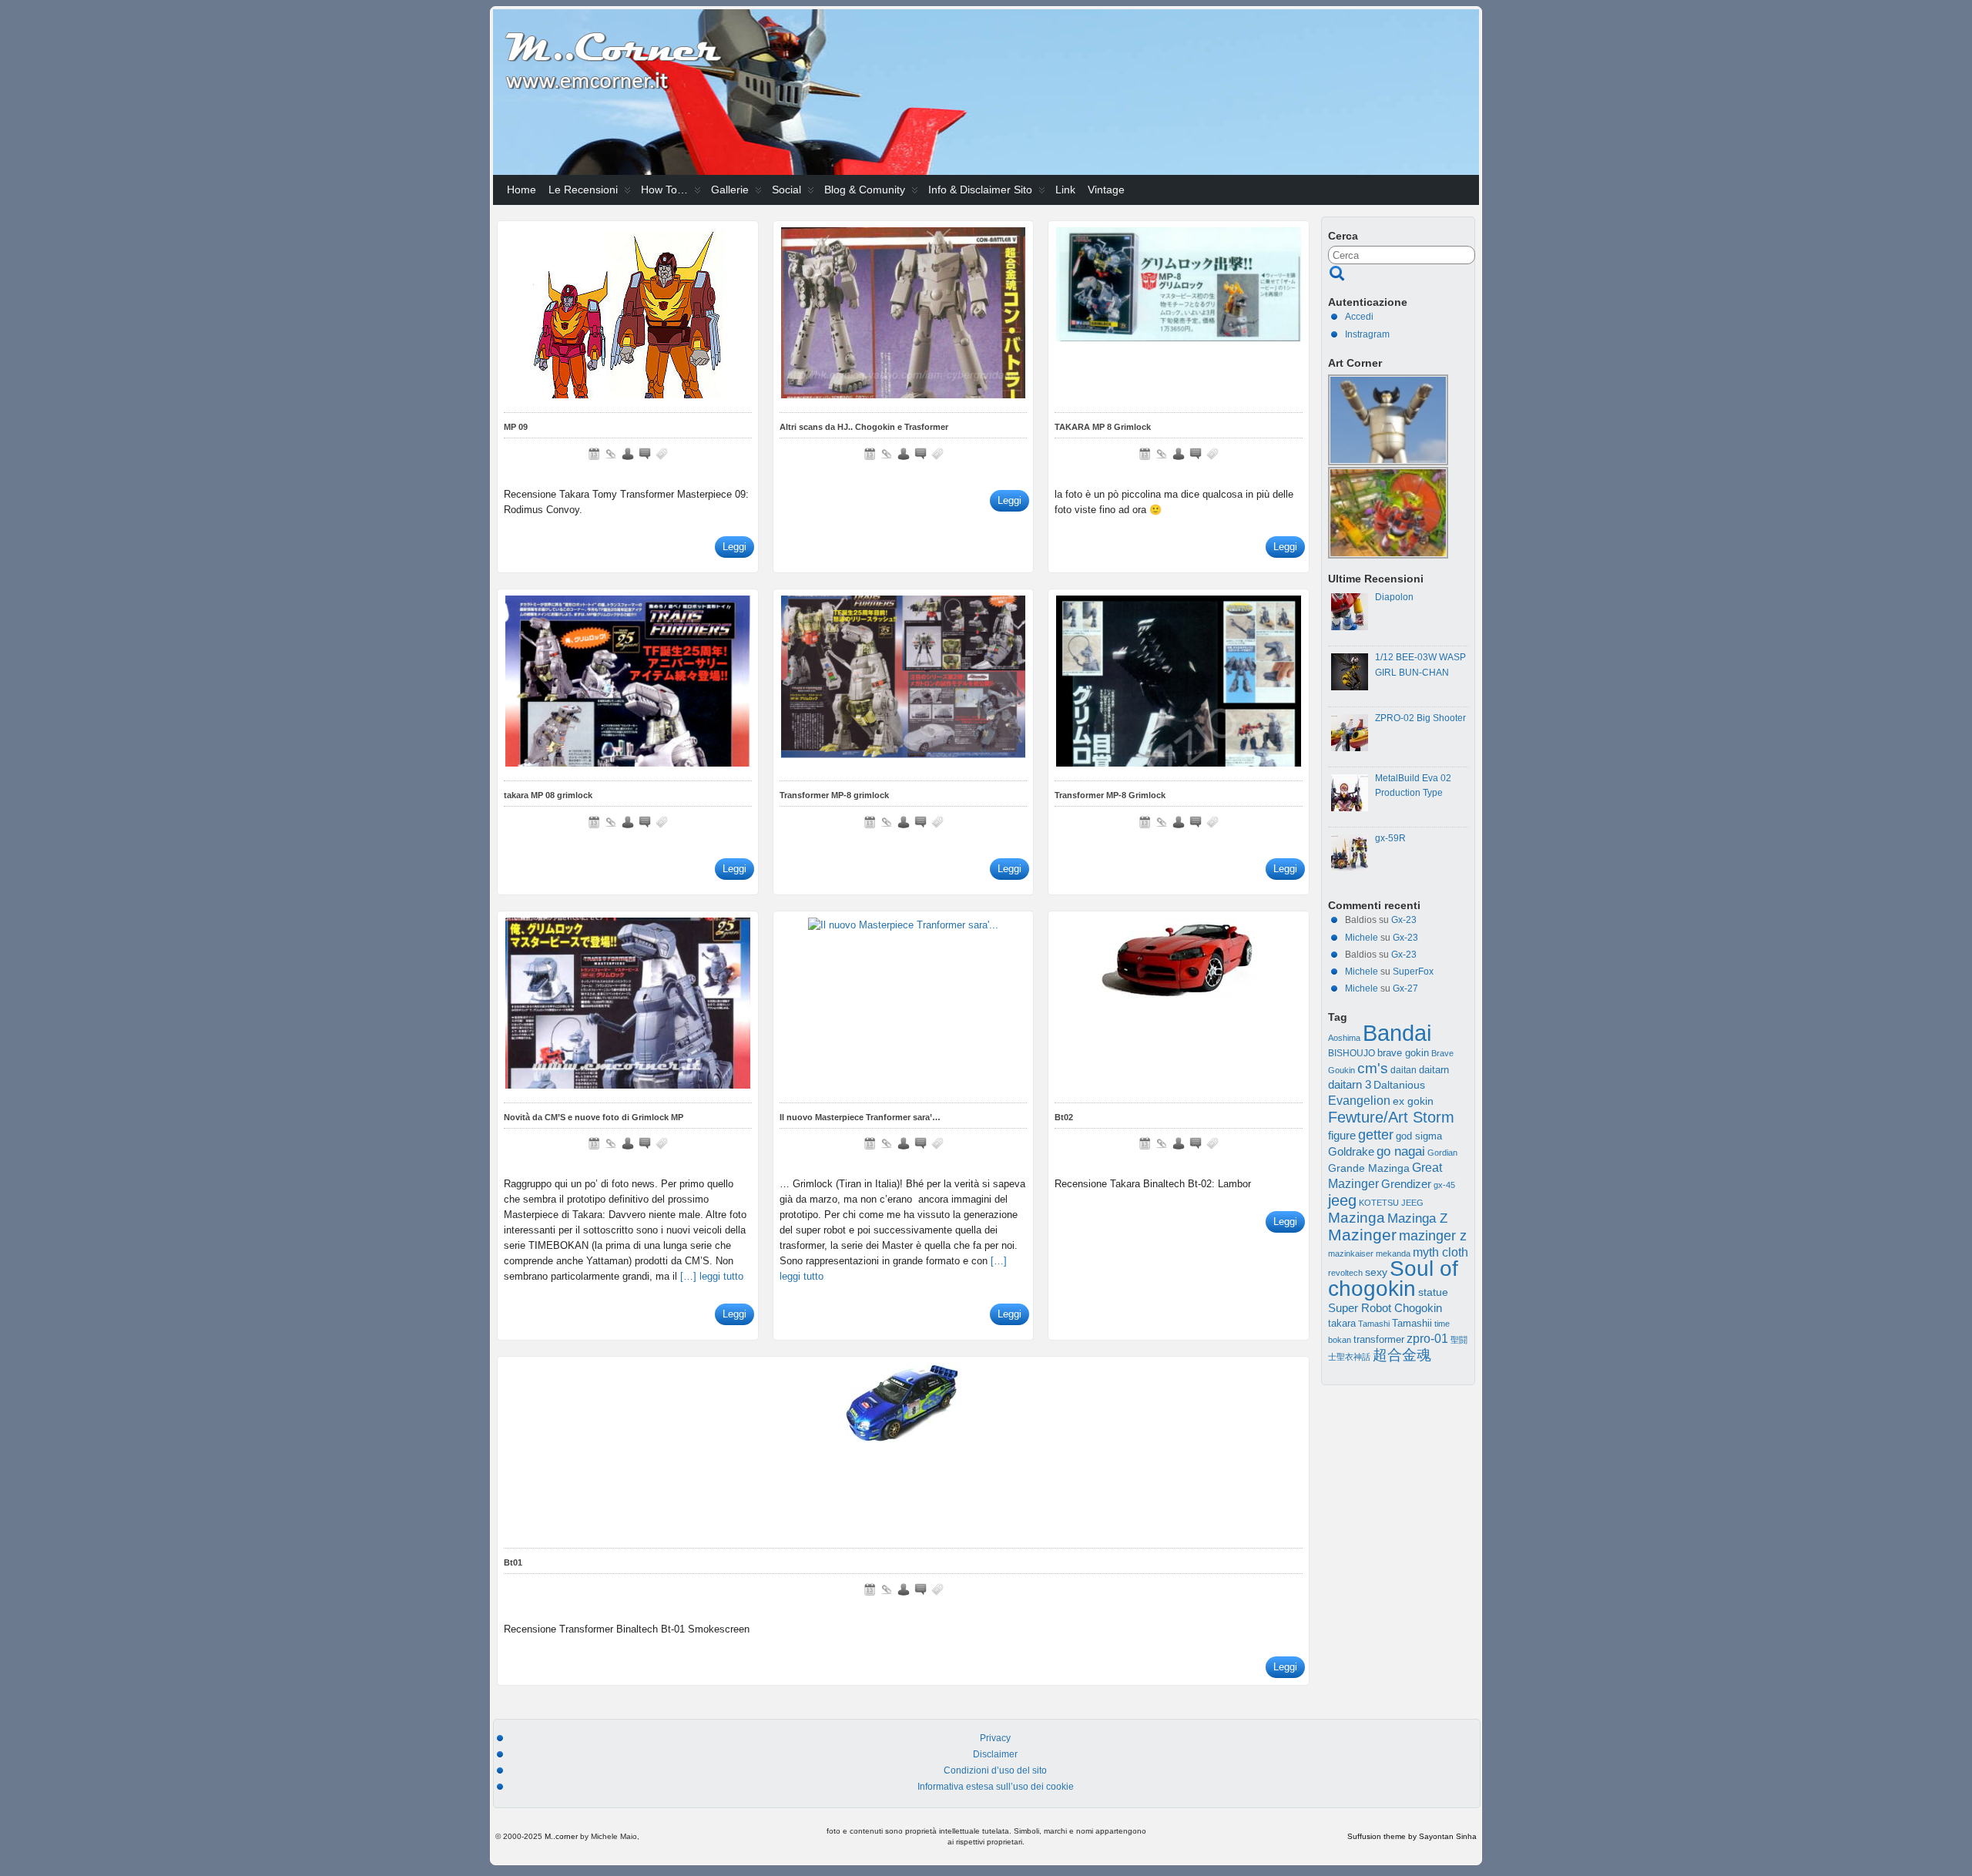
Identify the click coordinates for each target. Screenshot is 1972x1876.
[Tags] (662, 454)
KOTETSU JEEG (1391, 1203)
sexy (1376, 1272)
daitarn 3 (1350, 1085)
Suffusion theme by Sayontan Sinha (1412, 1836)
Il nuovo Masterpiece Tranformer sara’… (860, 1117)
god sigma (1419, 1136)
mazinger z (1433, 1236)
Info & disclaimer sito (980, 190)
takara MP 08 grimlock (548, 795)
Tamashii (1412, 1324)
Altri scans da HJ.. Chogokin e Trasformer (864, 427)
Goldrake (1351, 1152)
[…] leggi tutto (712, 1276)
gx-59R (1390, 838)
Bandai (1397, 1033)
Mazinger (1362, 1235)
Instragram (1367, 334)
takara (1342, 1324)
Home (522, 190)
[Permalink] (611, 454)
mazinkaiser (1351, 1253)
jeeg (1342, 1200)
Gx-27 (1405, 988)
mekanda (1393, 1253)
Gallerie (730, 190)
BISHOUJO (1352, 1053)
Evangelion (1359, 1100)
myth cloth (1440, 1252)
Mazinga (1357, 1218)
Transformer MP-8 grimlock (834, 795)
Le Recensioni (583, 190)
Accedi (1359, 317)
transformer (1379, 1339)
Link (1065, 190)
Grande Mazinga (1369, 1168)
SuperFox (1413, 972)
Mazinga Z (1417, 1218)
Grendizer (1406, 1184)
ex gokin (1413, 1101)
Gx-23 (1404, 920)
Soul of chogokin (1393, 1278)
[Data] (594, 454)
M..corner (561, 1836)
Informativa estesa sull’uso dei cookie (996, 1787)
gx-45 (1444, 1185)
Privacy (995, 1738)
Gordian (1442, 1153)
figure (1342, 1136)
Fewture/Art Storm (1391, 1117)
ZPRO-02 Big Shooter (1420, 718)
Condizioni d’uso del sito (995, 1770)
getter (1376, 1134)
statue (1433, 1292)
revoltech (1345, 1273)
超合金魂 (1402, 1355)
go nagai (1401, 1151)
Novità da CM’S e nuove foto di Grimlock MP (594, 1117)
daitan (1404, 1070)
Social (786, 190)
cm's (1373, 1068)
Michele (1362, 938)
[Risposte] (645, 454)
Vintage (1106, 190)
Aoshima (1344, 1038)
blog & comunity (865, 190)
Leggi (734, 547)
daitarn (1434, 1070)
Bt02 (1064, 1117)
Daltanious (1399, 1085)
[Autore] (628, 454)
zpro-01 (1427, 1339)
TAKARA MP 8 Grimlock (1103, 427)
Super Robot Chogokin (1385, 1308)
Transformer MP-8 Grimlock (1110, 795)
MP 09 (516, 427)
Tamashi (1374, 1324)
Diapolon (1394, 597)
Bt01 (513, 1562)
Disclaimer (995, 1754)
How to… (664, 190)
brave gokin (1403, 1053)
